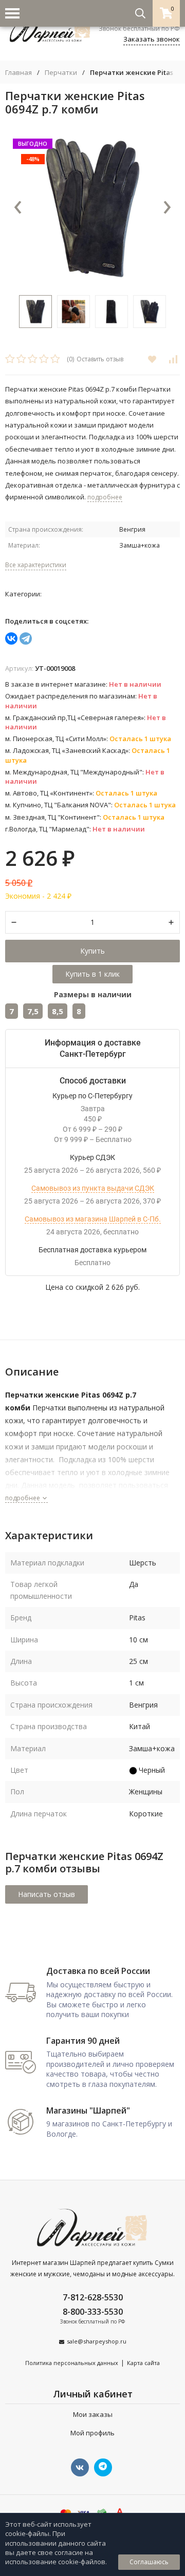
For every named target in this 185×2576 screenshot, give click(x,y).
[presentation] (18, 208)
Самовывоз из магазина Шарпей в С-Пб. (93, 1219)
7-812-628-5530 (93, 2297)
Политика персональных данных (72, 2363)
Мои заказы (93, 2414)
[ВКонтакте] (11, 638)
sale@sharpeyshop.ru (97, 2341)
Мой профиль (92, 2433)
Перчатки (61, 73)
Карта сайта (143, 2363)
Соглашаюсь (149, 2562)
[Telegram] (26, 638)
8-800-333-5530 (93, 2312)
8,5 (58, 1011)
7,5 (33, 1011)
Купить (92, 951)
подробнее (23, 1498)
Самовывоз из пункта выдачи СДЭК (93, 1188)
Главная (18, 73)
